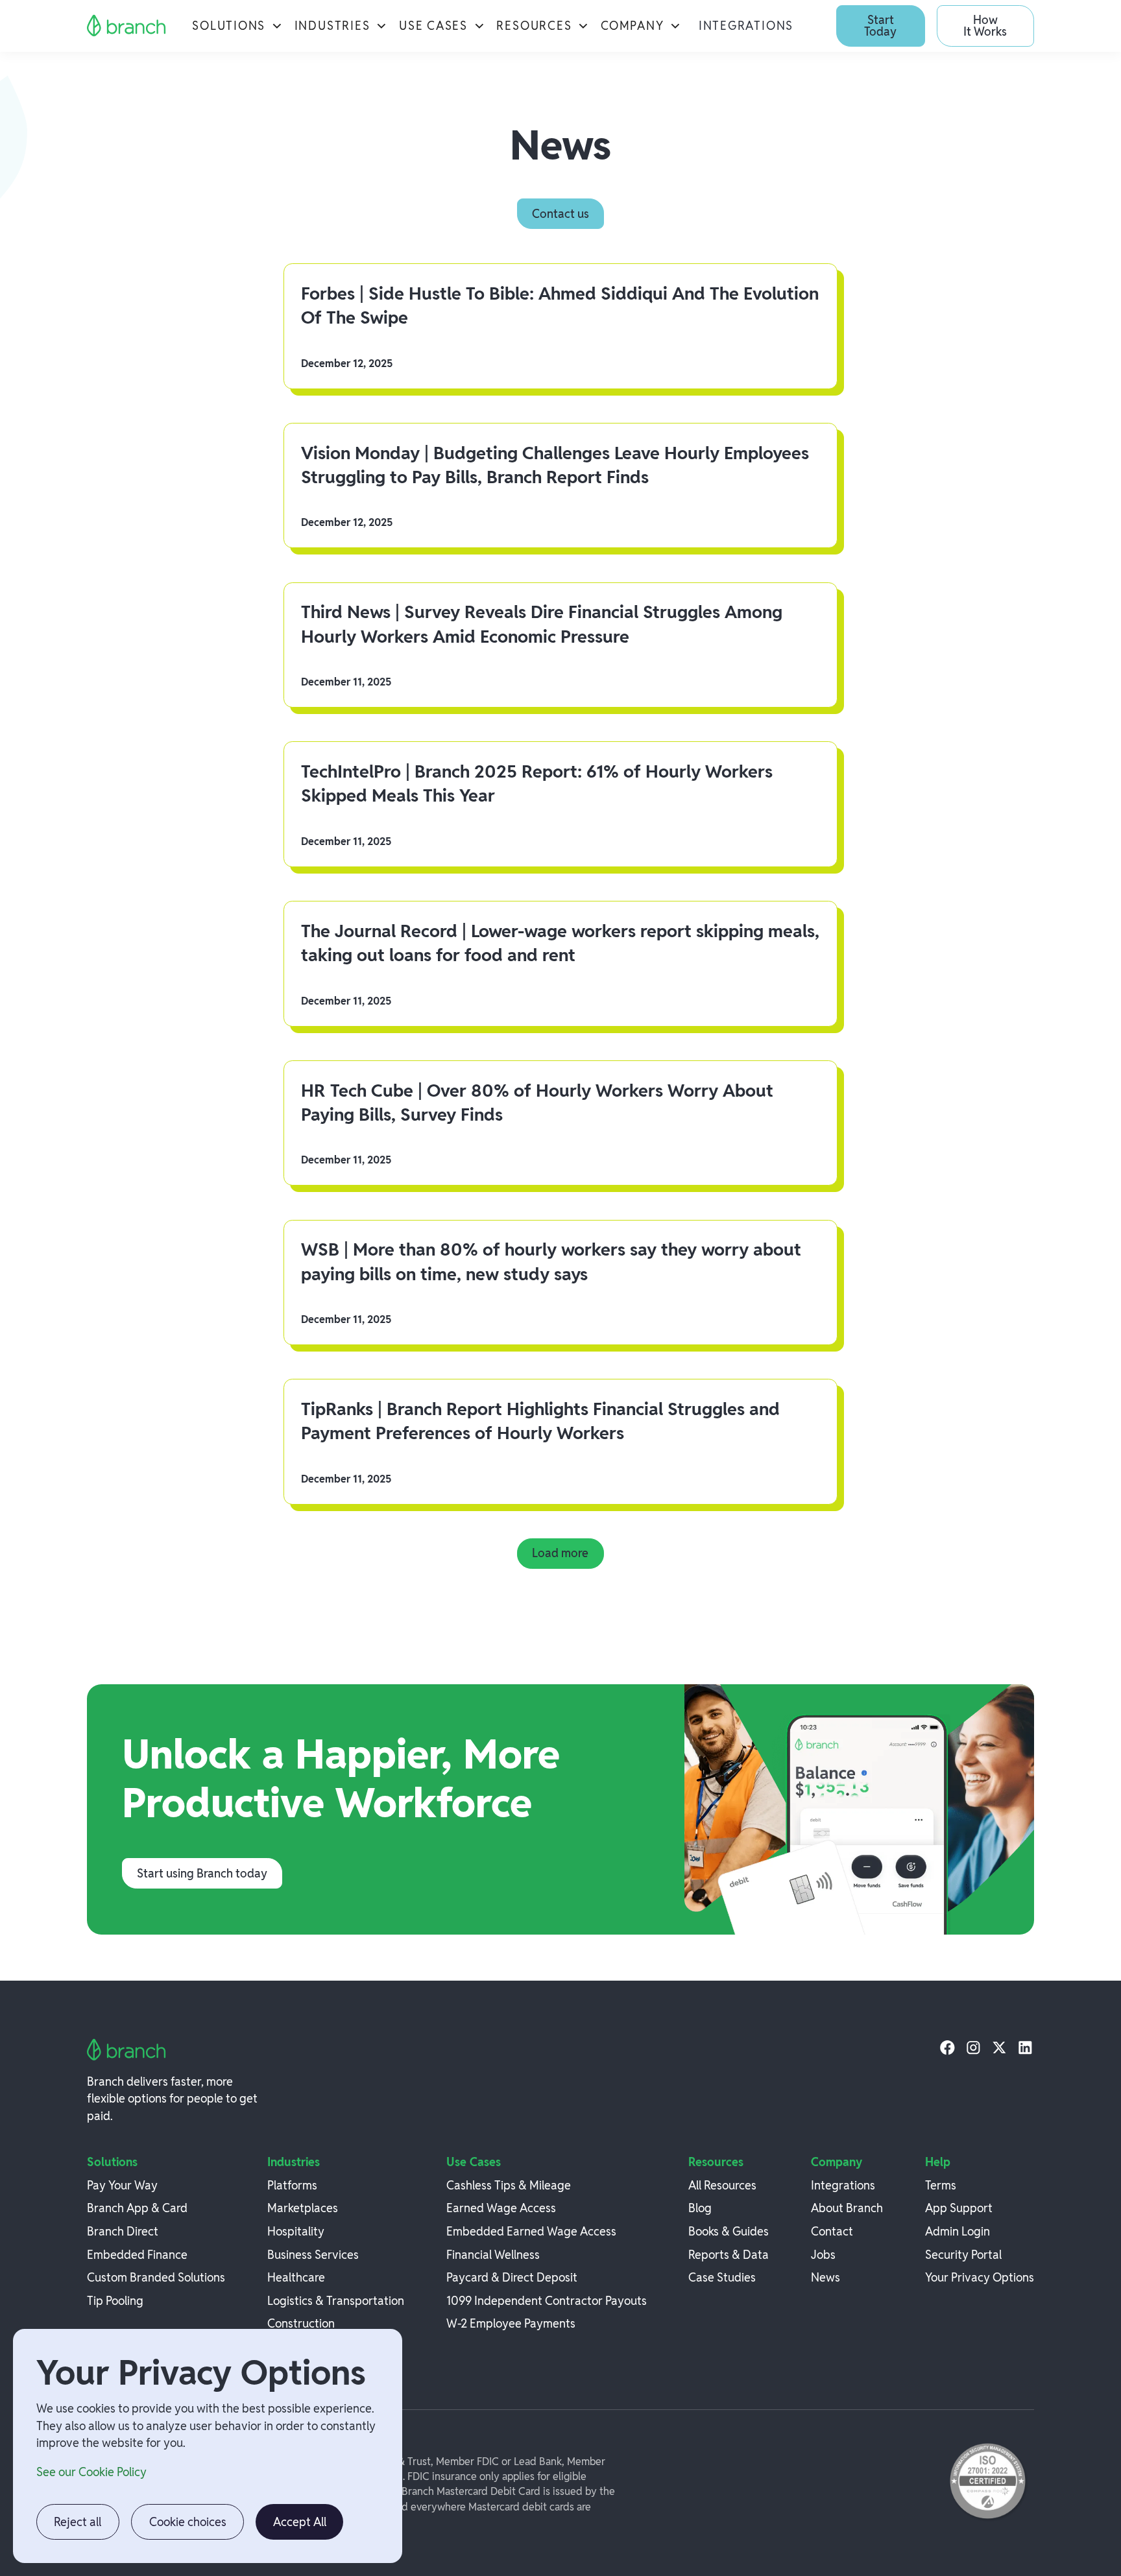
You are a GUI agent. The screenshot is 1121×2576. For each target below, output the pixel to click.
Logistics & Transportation (336, 2301)
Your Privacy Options (980, 2277)
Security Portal (963, 2255)
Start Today (880, 26)
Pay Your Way (122, 2185)
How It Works (985, 26)
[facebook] (947, 2047)
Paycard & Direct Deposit (512, 2277)
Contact (832, 2231)
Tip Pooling (115, 2301)
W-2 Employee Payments (511, 2323)
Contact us (560, 214)
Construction (301, 2323)
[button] (237, 26)
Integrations (746, 26)
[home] (127, 26)
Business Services (313, 2255)
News (826, 2277)
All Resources (722, 2185)
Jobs (823, 2255)
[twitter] (999, 2047)
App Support (959, 2208)
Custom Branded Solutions (156, 2277)
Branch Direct (123, 2231)
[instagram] (973, 2047)
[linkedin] (1025, 2047)
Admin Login (958, 2231)
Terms (941, 2185)
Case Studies (722, 2277)
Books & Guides (729, 2231)
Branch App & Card (137, 2208)
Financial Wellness (493, 2255)
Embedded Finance (137, 2255)
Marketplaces (303, 2208)
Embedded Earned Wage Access (531, 2231)
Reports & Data (729, 2255)
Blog (700, 2208)
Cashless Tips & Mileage (509, 2185)
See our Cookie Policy (91, 2472)
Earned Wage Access (501, 2208)
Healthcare (296, 2277)
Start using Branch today (202, 1873)
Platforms (292, 2185)
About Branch (847, 2208)
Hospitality (296, 2231)
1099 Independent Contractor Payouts (547, 2301)
